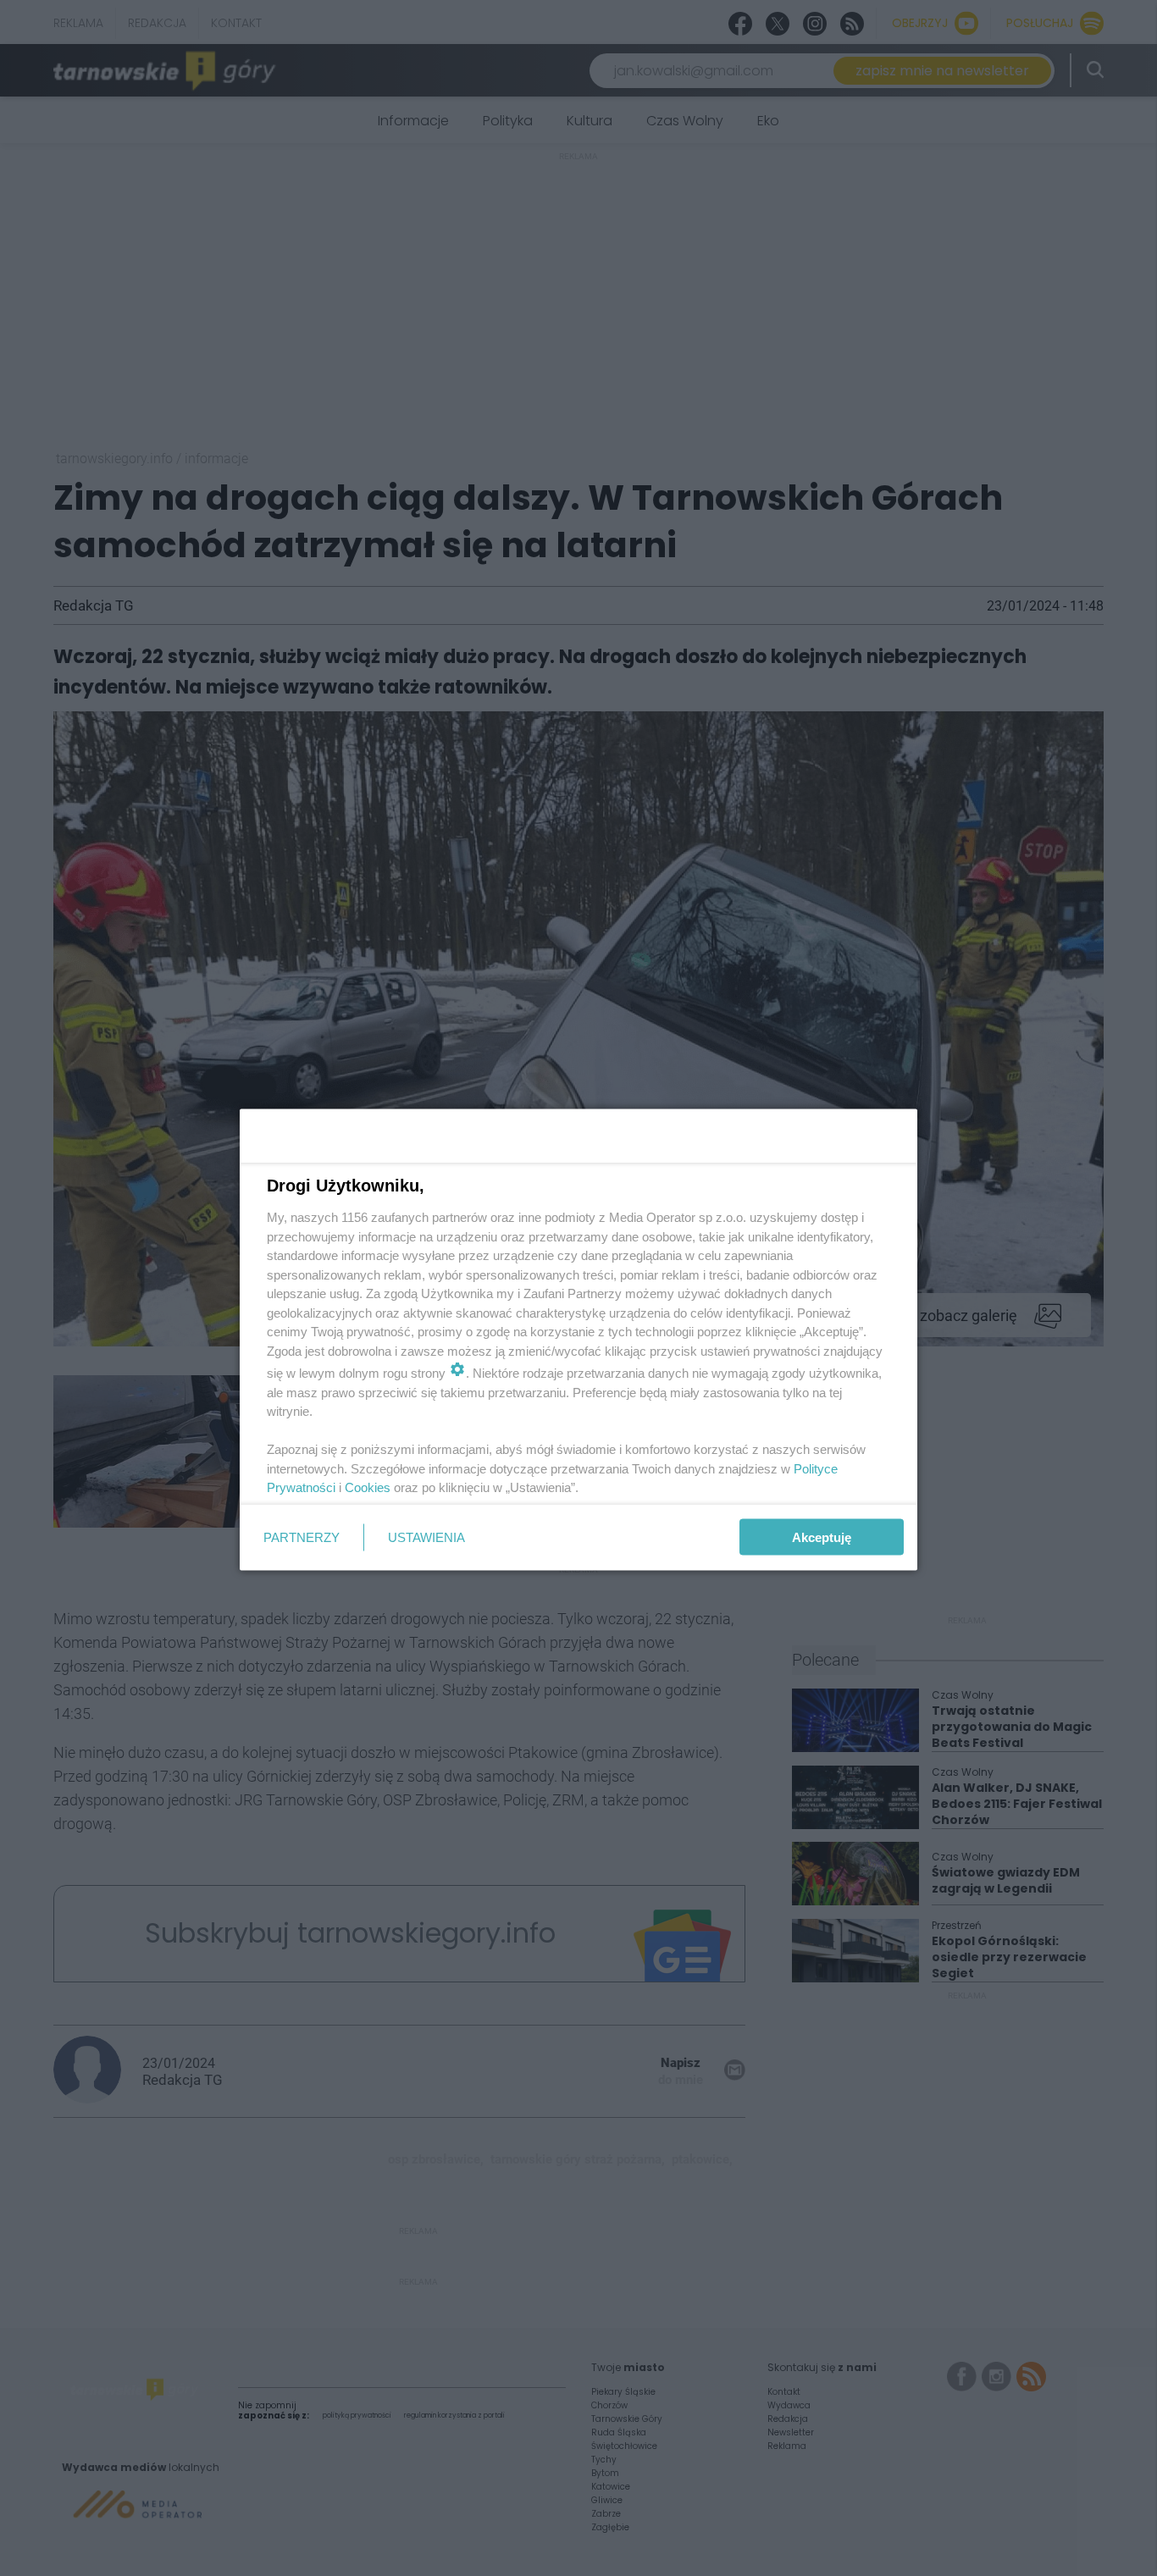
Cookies (368, 1487)
